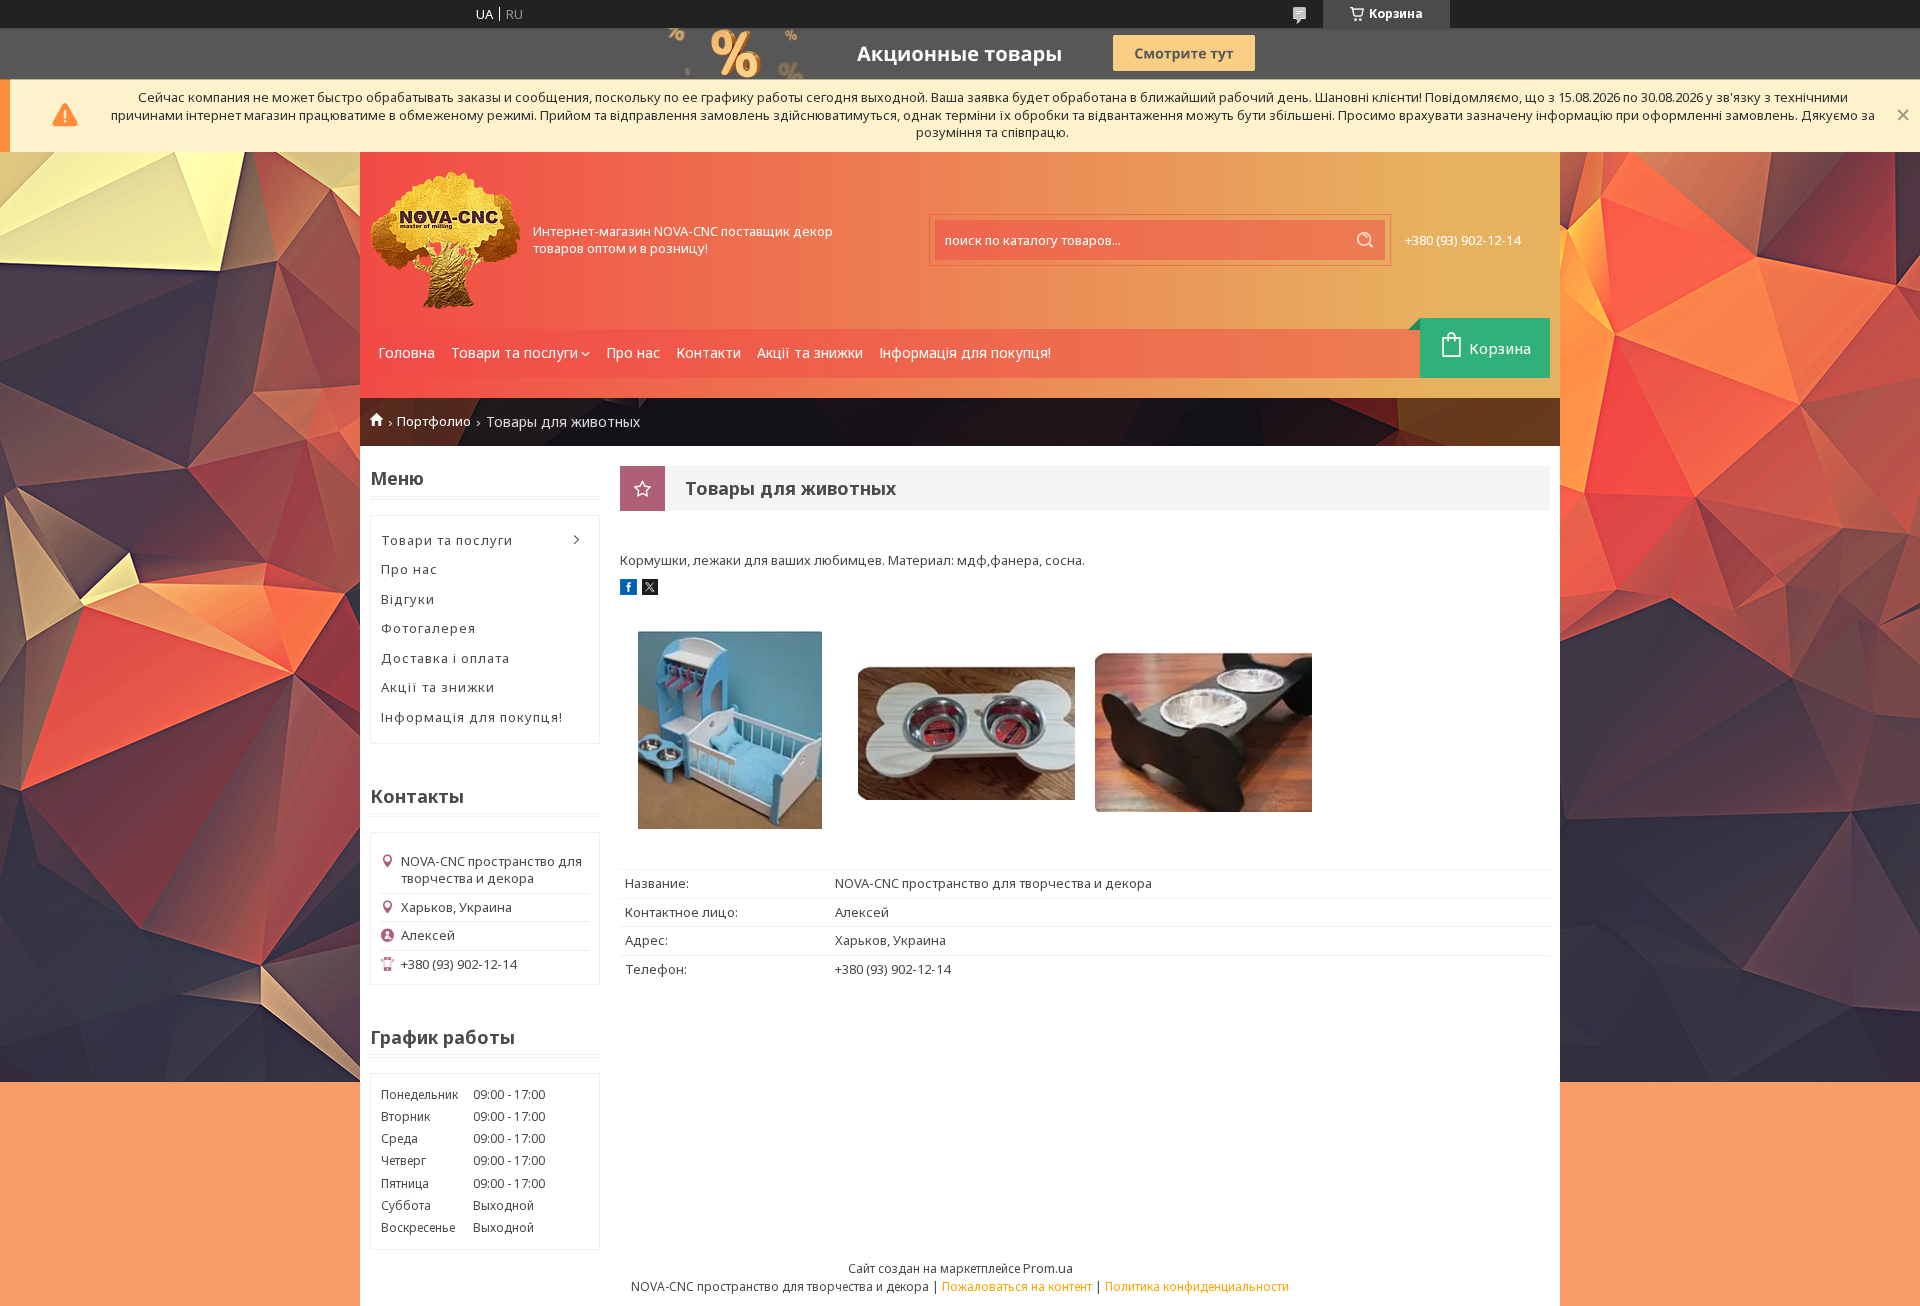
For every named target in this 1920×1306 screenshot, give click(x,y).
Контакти (708, 352)
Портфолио (434, 421)
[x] (650, 590)
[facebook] (628, 590)
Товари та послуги (514, 352)
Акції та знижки (810, 352)
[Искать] (1365, 240)
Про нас (633, 352)
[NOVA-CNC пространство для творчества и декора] (445, 240)
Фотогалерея (428, 628)
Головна (406, 352)
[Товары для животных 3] (1203, 729)
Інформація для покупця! (965, 352)
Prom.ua (1048, 1268)
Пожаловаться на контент (1017, 1286)
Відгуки (408, 599)
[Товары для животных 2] (966, 729)
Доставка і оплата (445, 658)
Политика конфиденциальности (1197, 1286)
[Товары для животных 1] (729, 729)
